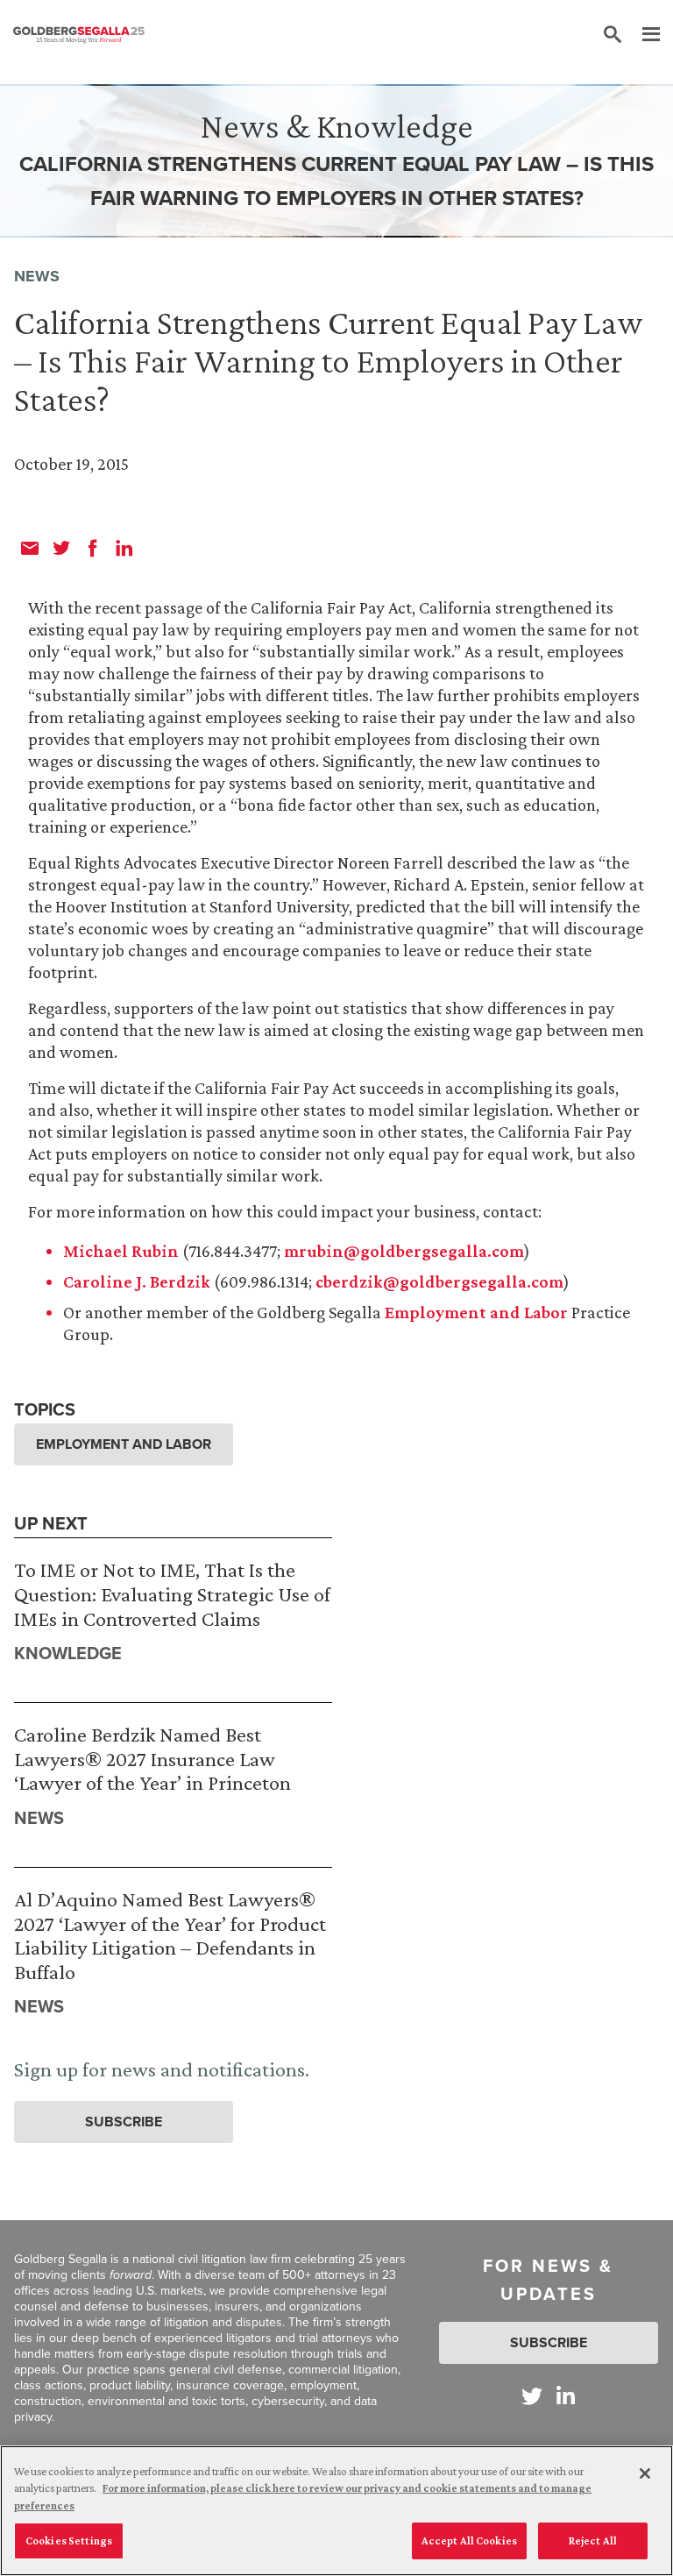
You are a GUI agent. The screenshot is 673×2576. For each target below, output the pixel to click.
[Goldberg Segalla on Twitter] (532, 2396)
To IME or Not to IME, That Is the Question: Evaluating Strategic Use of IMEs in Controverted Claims (172, 1593)
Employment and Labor (476, 1312)
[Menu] (642, 35)
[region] (336, 2511)
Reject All (593, 2541)
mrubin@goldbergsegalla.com (404, 1251)
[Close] (645, 2473)
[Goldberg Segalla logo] (79, 35)
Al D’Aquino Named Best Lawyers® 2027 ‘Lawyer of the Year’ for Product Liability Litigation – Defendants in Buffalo (170, 1935)
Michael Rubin (121, 1251)
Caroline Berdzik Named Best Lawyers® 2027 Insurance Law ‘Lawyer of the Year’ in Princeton (152, 1758)
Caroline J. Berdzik (137, 1281)
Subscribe (124, 2122)
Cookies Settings (69, 2541)
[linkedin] (124, 548)
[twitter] (61, 548)
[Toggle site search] (613, 35)
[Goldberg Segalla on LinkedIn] (566, 2396)
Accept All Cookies (469, 2541)
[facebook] (93, 548)
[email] (30, 548)
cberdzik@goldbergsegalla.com (439, 1281)
